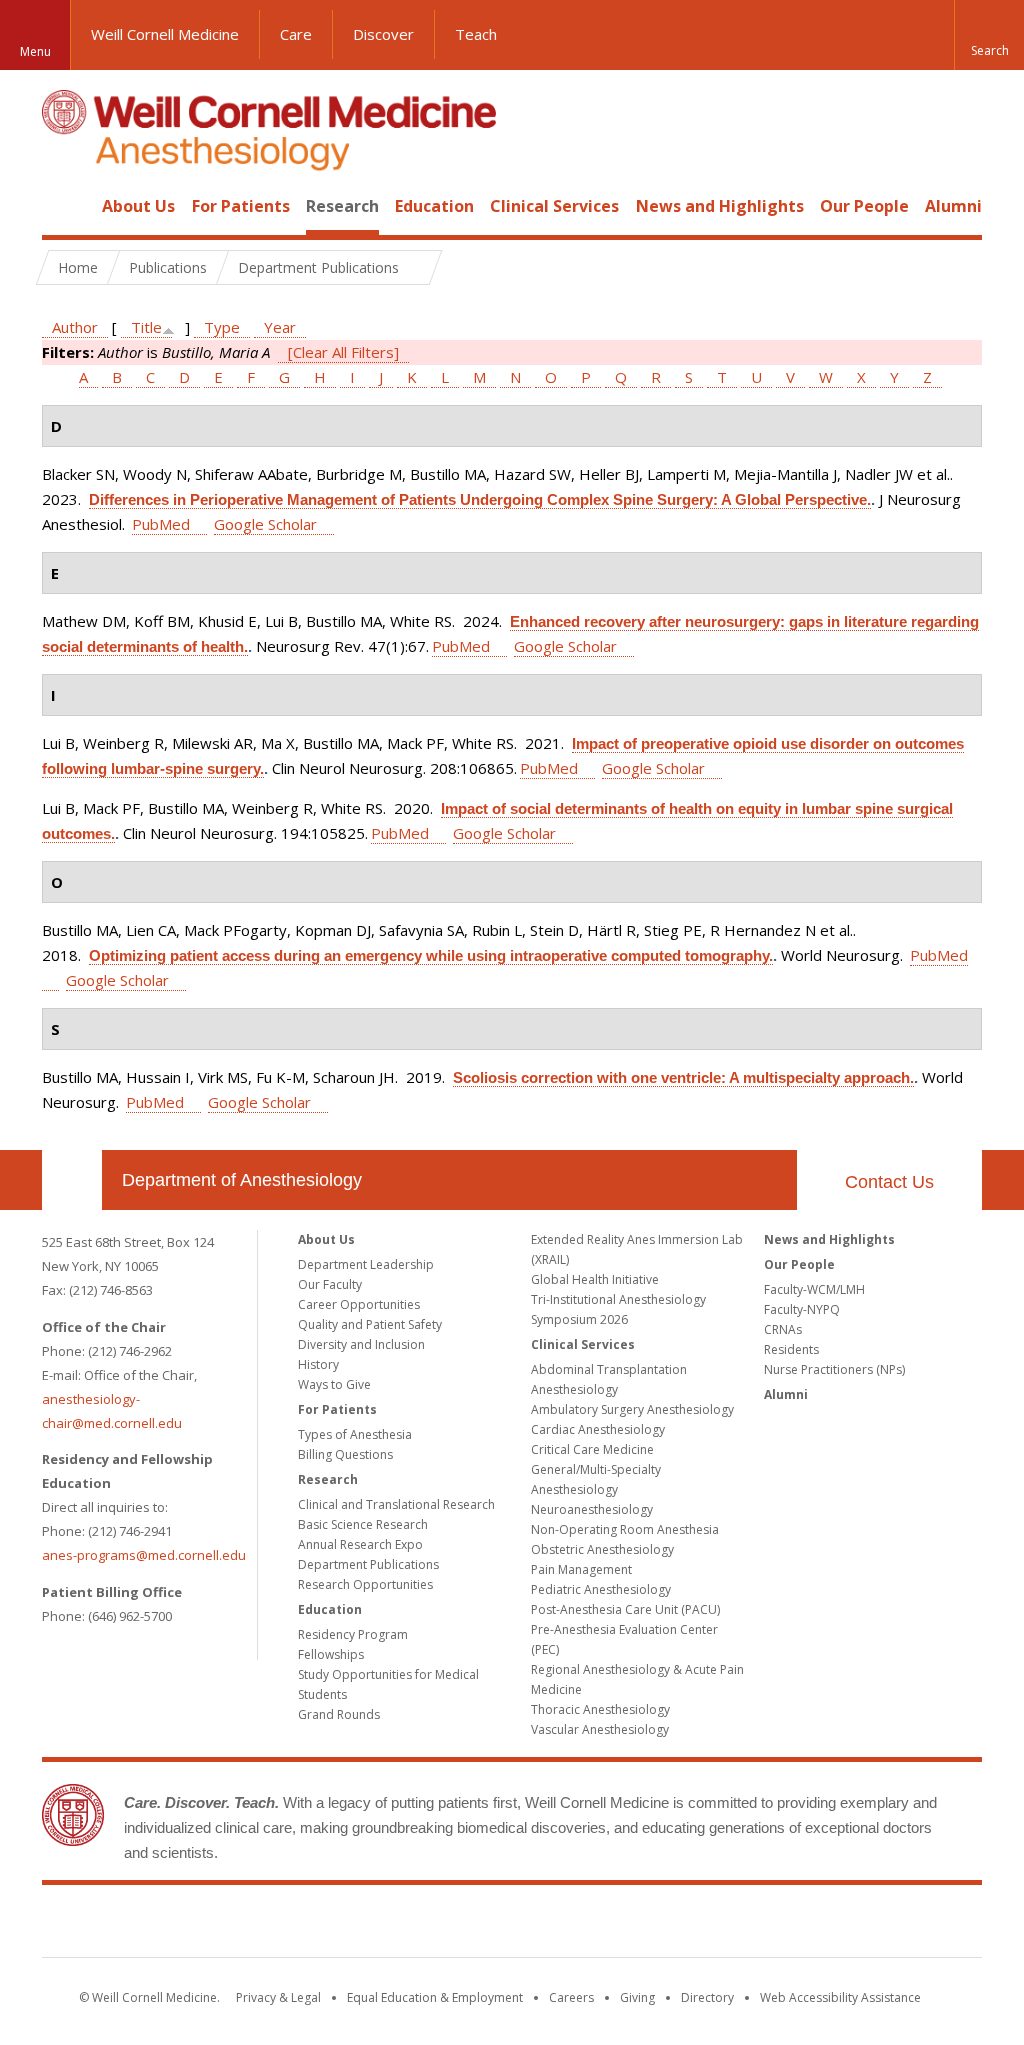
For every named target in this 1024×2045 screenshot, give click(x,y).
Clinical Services (554, 206)
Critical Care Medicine (592, 1449)
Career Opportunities (359, 1304)
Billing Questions (345, 1454)
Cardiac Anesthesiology (598, 1429)
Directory (707, 1997)
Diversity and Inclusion (361, 1344)
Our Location (72, 1180)
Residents (791, 1349)
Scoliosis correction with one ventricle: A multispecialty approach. (683, 1077)
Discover (383, 34)
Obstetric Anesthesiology (602, 1549)
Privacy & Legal (278, 1997)
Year (280, 327)
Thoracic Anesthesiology (600, 1709)
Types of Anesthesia (355, 1434)
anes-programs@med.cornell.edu (144, 1555)
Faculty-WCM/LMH (814, 1289)
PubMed (161, 524)
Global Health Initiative (595, 1279)
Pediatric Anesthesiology (601, 1589)
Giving (637, 1997)
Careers (571, 1997)
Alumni (953, 206)
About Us (138, 206)
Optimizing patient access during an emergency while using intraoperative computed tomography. (431, 955)
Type (222, 327)
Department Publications (368, 1564)
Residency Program (353, 1634)
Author (75, 327)
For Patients (241, 206)
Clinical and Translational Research (396, 1504)
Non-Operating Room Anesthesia (625, 1529)
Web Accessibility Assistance (840, 1997)
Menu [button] (35, 51)
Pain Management (581, 1569)
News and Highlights (720, 206)
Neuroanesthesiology (592, 1509)
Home (64, 206)
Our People (864, 206)
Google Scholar (265, 524)
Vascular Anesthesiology (600, 1729)
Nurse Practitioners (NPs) (834, 1369)
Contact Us (889, 1182)
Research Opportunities (365, 1584)
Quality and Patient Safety (370, 1324)
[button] (989, 35)
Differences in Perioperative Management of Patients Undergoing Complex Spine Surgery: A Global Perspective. (480, 499)
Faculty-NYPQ (802, 1309)
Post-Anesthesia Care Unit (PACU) (625, 1609)
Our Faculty (330, 1284)
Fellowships (331, 1654)
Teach (476, 34)
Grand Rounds (339, 1714)
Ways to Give (334, 1384)
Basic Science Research (363, 1524)
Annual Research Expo (360, 1544)
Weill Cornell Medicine (165, 34)
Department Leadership (366, 1264)
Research (342, 206)
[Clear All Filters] (343, 352)
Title (146, 327)
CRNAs (783, 1329)
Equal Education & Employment (435, 1997)
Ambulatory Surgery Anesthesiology (632, 1409)
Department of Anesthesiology (242, 1180)
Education (434, 206)
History (318, 1364)
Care (296, 34)
